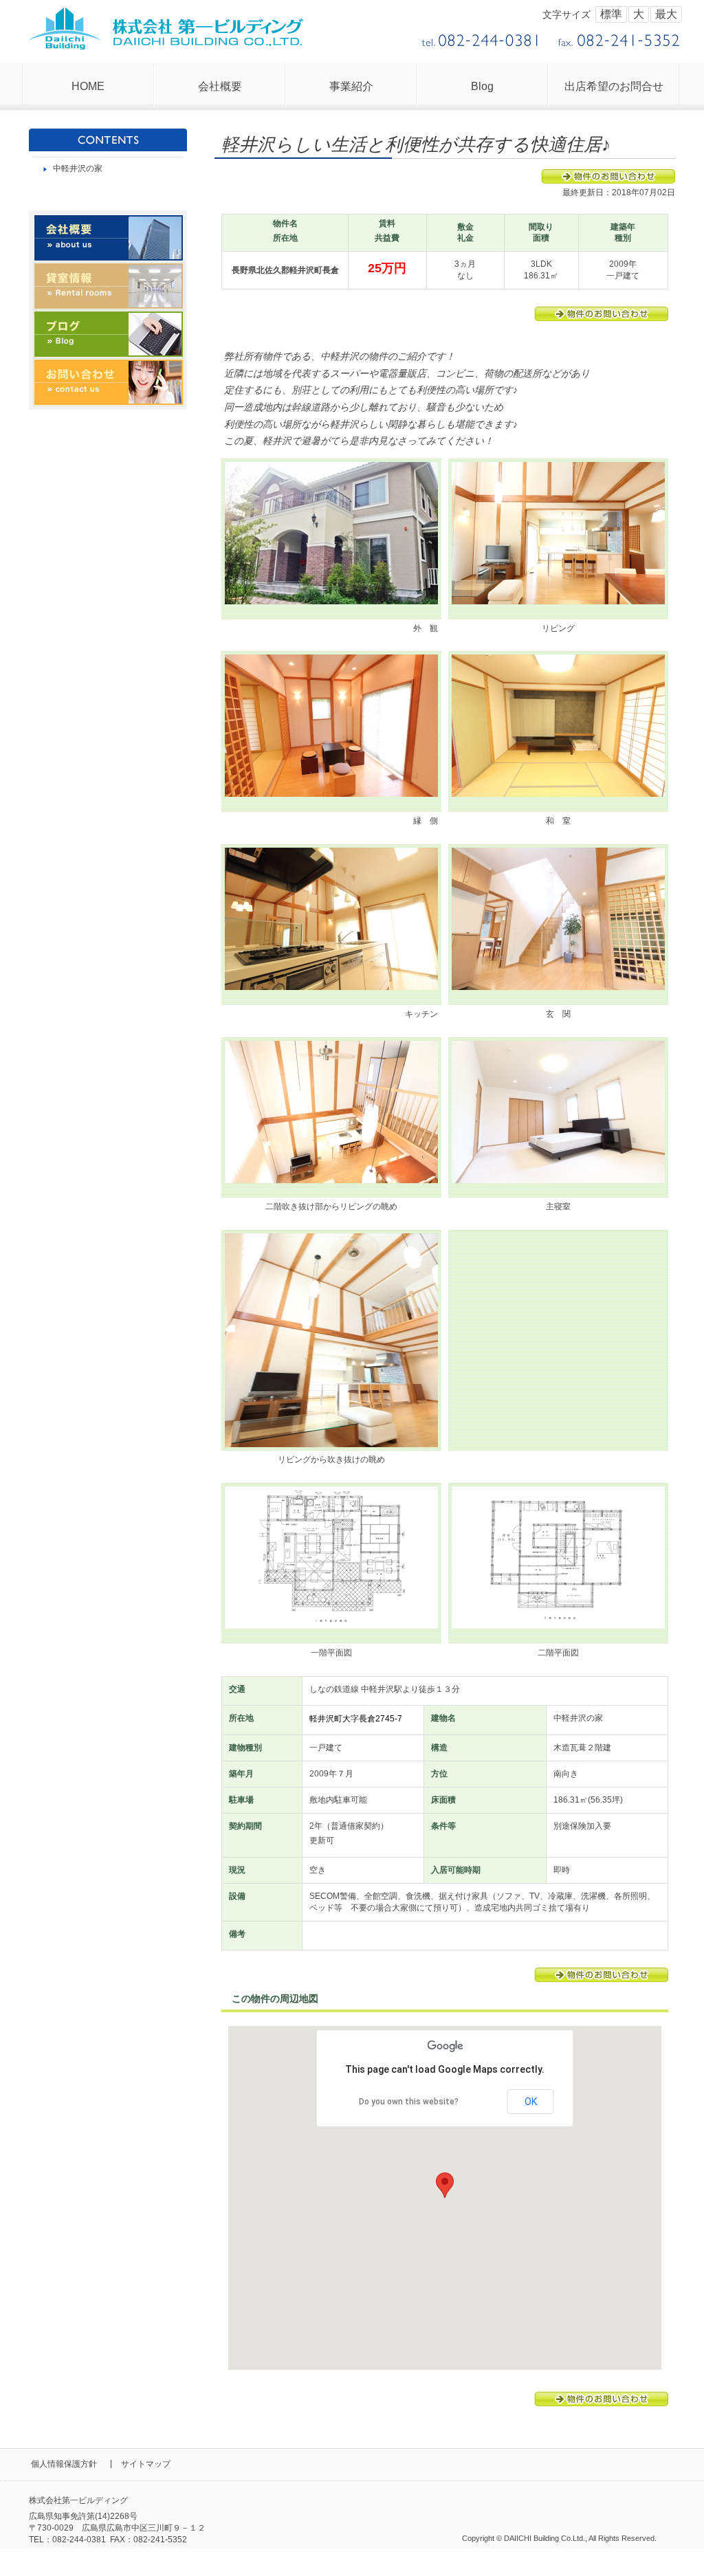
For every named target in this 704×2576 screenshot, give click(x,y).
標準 (611, 14)
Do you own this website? (409, 2102)
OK (531, 2102)
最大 (666, 14)
